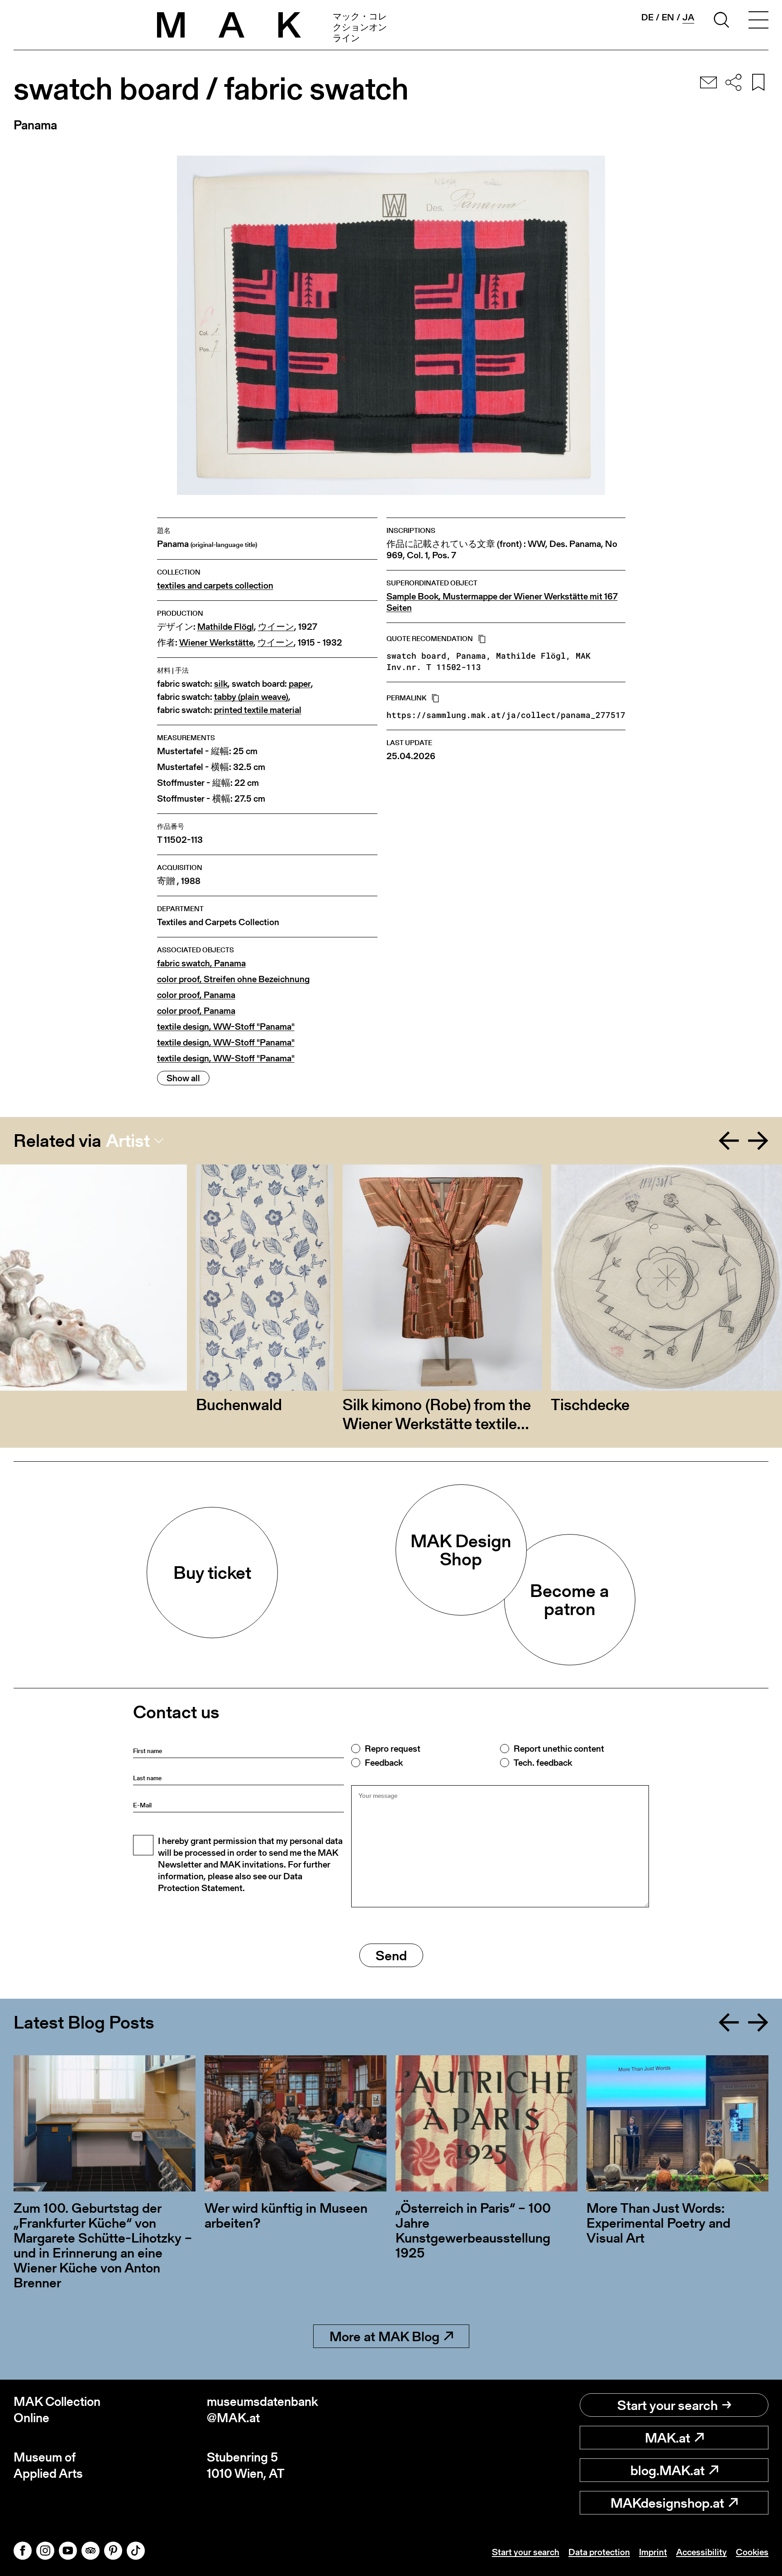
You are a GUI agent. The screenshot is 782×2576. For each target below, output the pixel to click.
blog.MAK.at (668, 2470)
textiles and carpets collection (215, 586)
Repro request (393, 1749)
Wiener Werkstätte (216, 643)
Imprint (653, 2552)
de (647, 17)
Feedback (384, 1763)
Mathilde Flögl (226, 627)
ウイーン (276, 627)
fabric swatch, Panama (201, 963)
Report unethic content (559, 1749)
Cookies (752, 2552)
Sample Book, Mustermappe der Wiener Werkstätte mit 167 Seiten (502, 602)
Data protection (599, 2552)
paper (300, 684)
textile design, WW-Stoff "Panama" (226, 1027)
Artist (128, 1141)
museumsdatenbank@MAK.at (262, 2410)
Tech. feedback (543, 1763)
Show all (183, 1078)
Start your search (668, 2405)
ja (688, 17)
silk (221, 684)
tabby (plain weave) (251, 697)
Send (391, 1955)
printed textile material (258, 710)
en (668, 17)
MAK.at (668, 2438)
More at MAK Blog (384, 2336)
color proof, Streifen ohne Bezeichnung (233, 979)
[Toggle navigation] (758, 21)
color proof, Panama (196, 995)
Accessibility (701, 2552)
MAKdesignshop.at (667, 2503)
